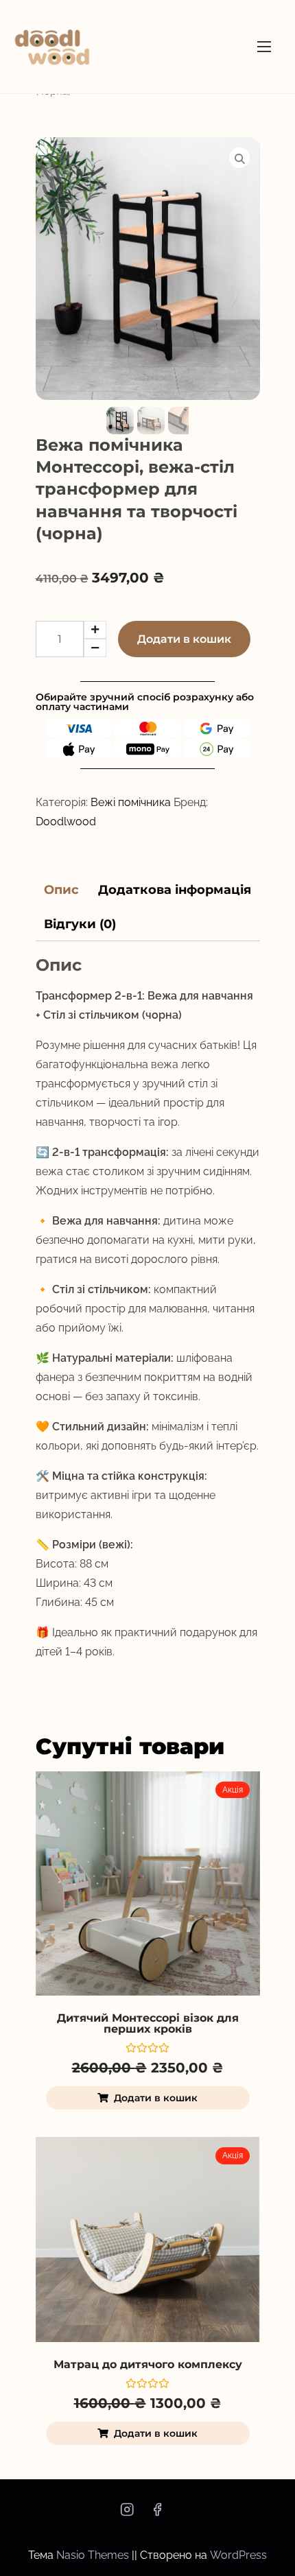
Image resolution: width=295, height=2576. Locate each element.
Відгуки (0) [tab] (80, 924)
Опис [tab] (61, 890)
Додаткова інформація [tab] (175, 890)
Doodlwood (66, 822)
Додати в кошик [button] (156, 2098)
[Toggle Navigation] (264, 46)
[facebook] (157, 2514)
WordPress (238, 2555)
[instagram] (127, 2514)
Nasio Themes (94, 2555)
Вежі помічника (131, 802)
